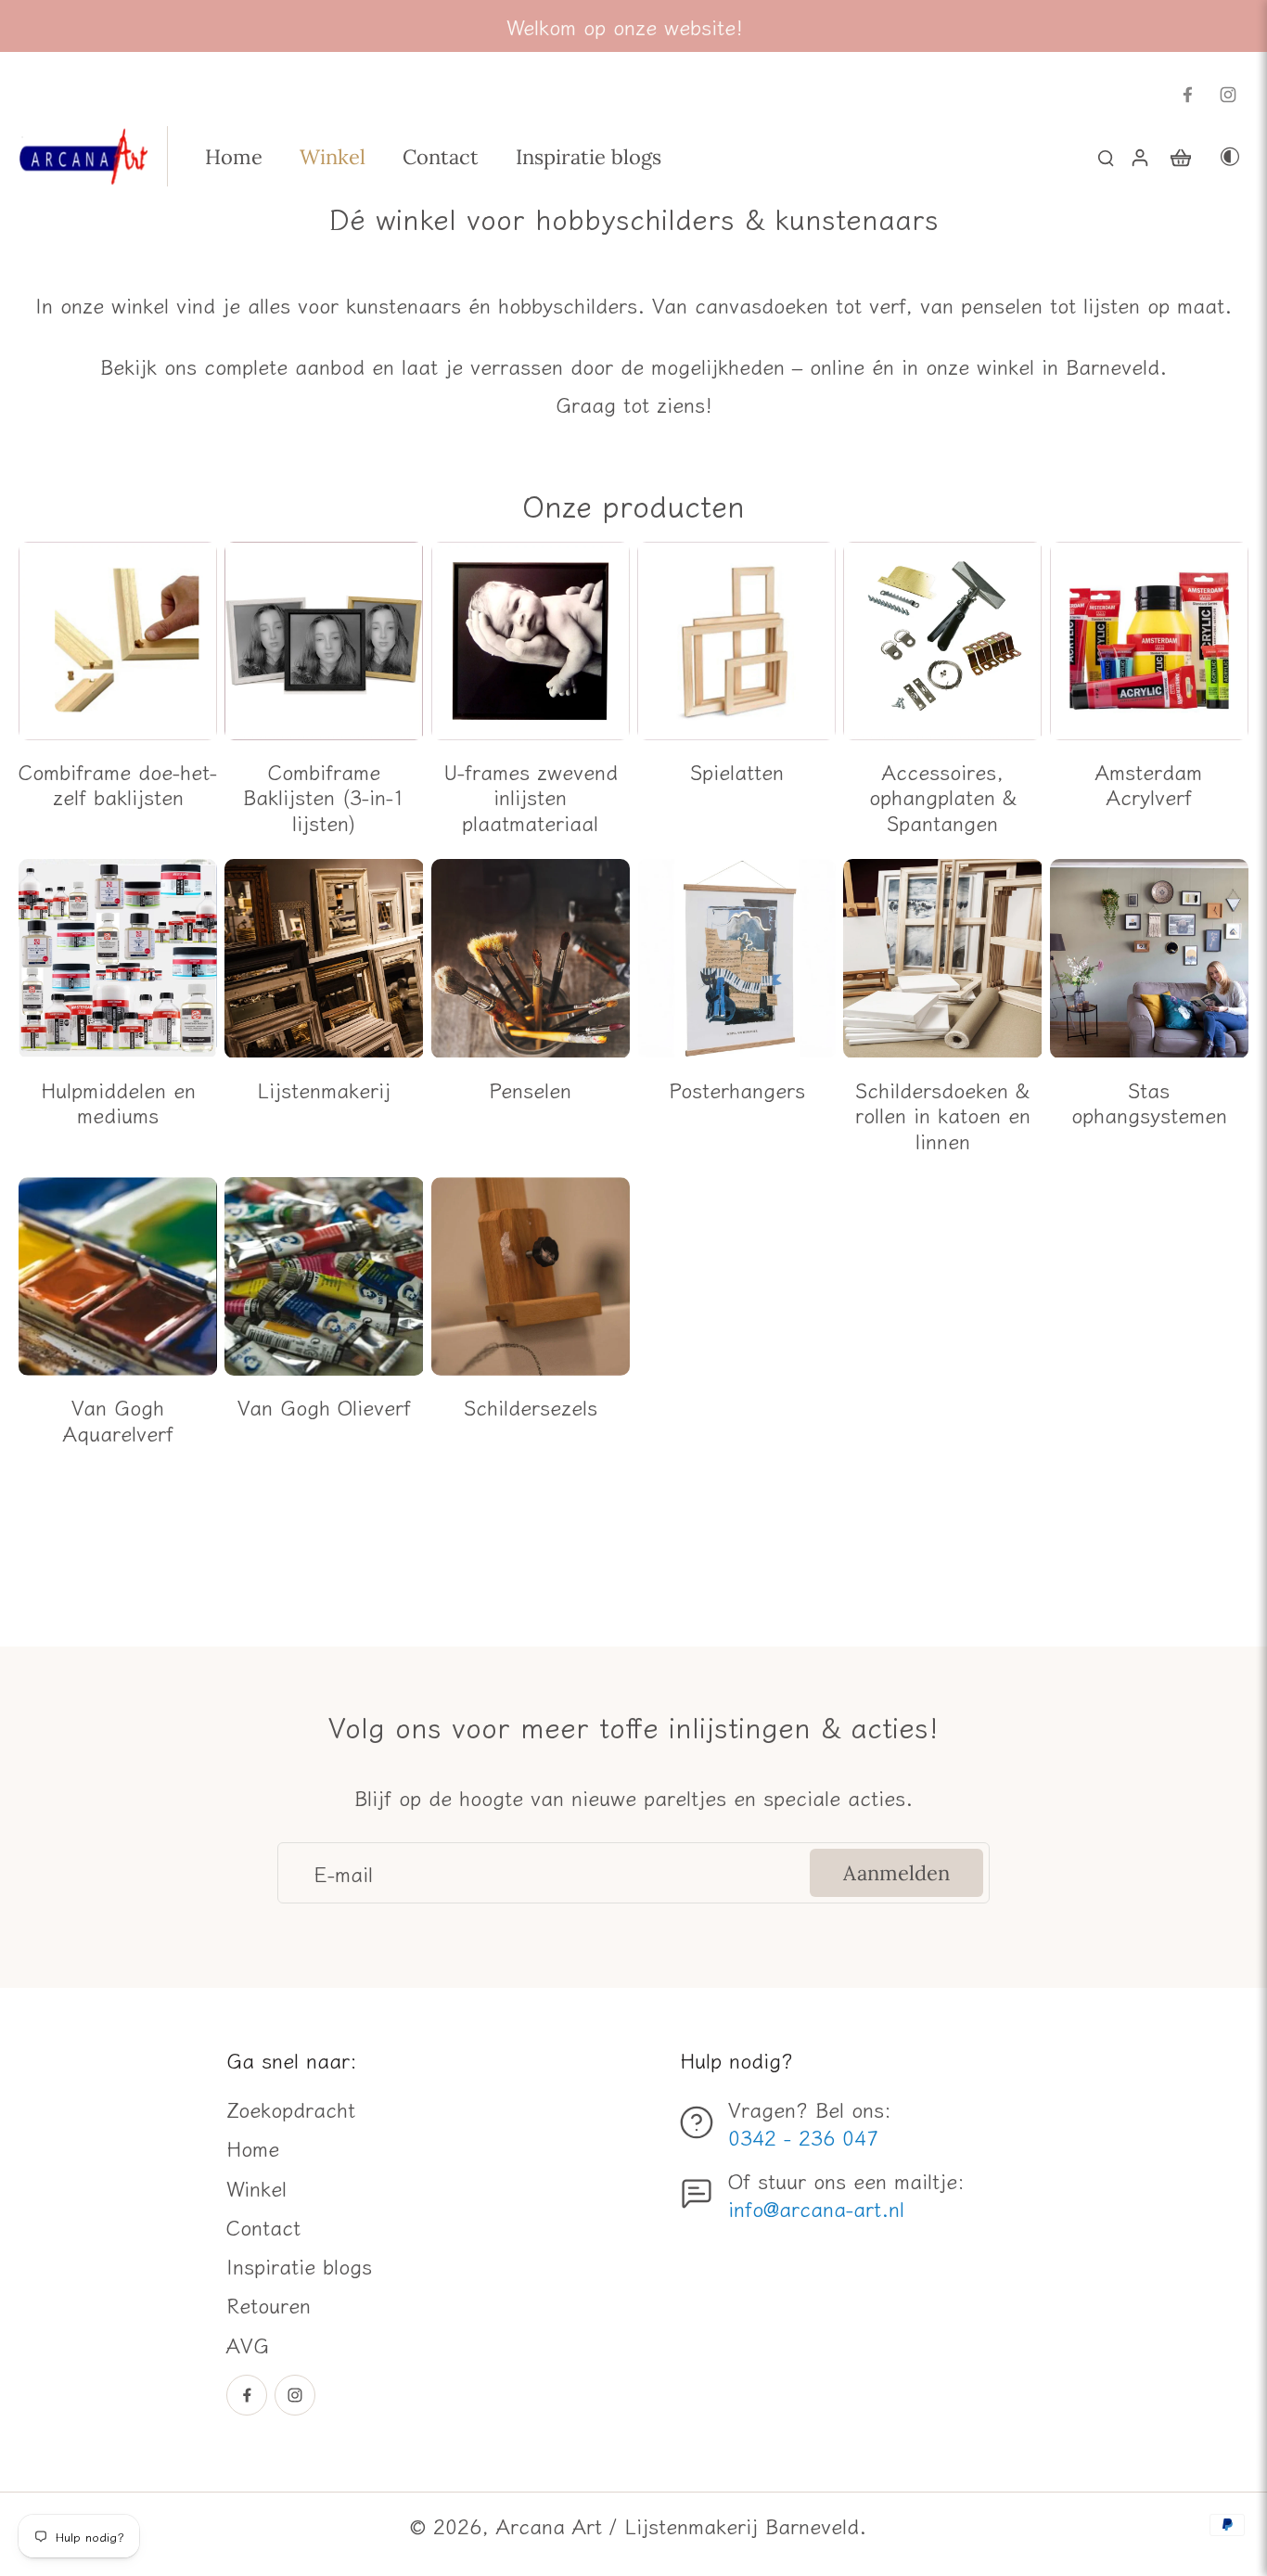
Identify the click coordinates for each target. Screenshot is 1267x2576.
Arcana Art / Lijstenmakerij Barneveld (678, 2525)
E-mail (343, 1873)
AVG (248, 2344)
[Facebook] (1187, 95)
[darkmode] (1230, 156)
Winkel (256, 2187)
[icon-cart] (1180, 157)
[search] (1106, 157)
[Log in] (1139, 156)
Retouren (269, 2304)
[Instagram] (1228, 95)
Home (253, 2147)
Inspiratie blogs (299, 2265)
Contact (263, 2226)
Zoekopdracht (291, 2108)
